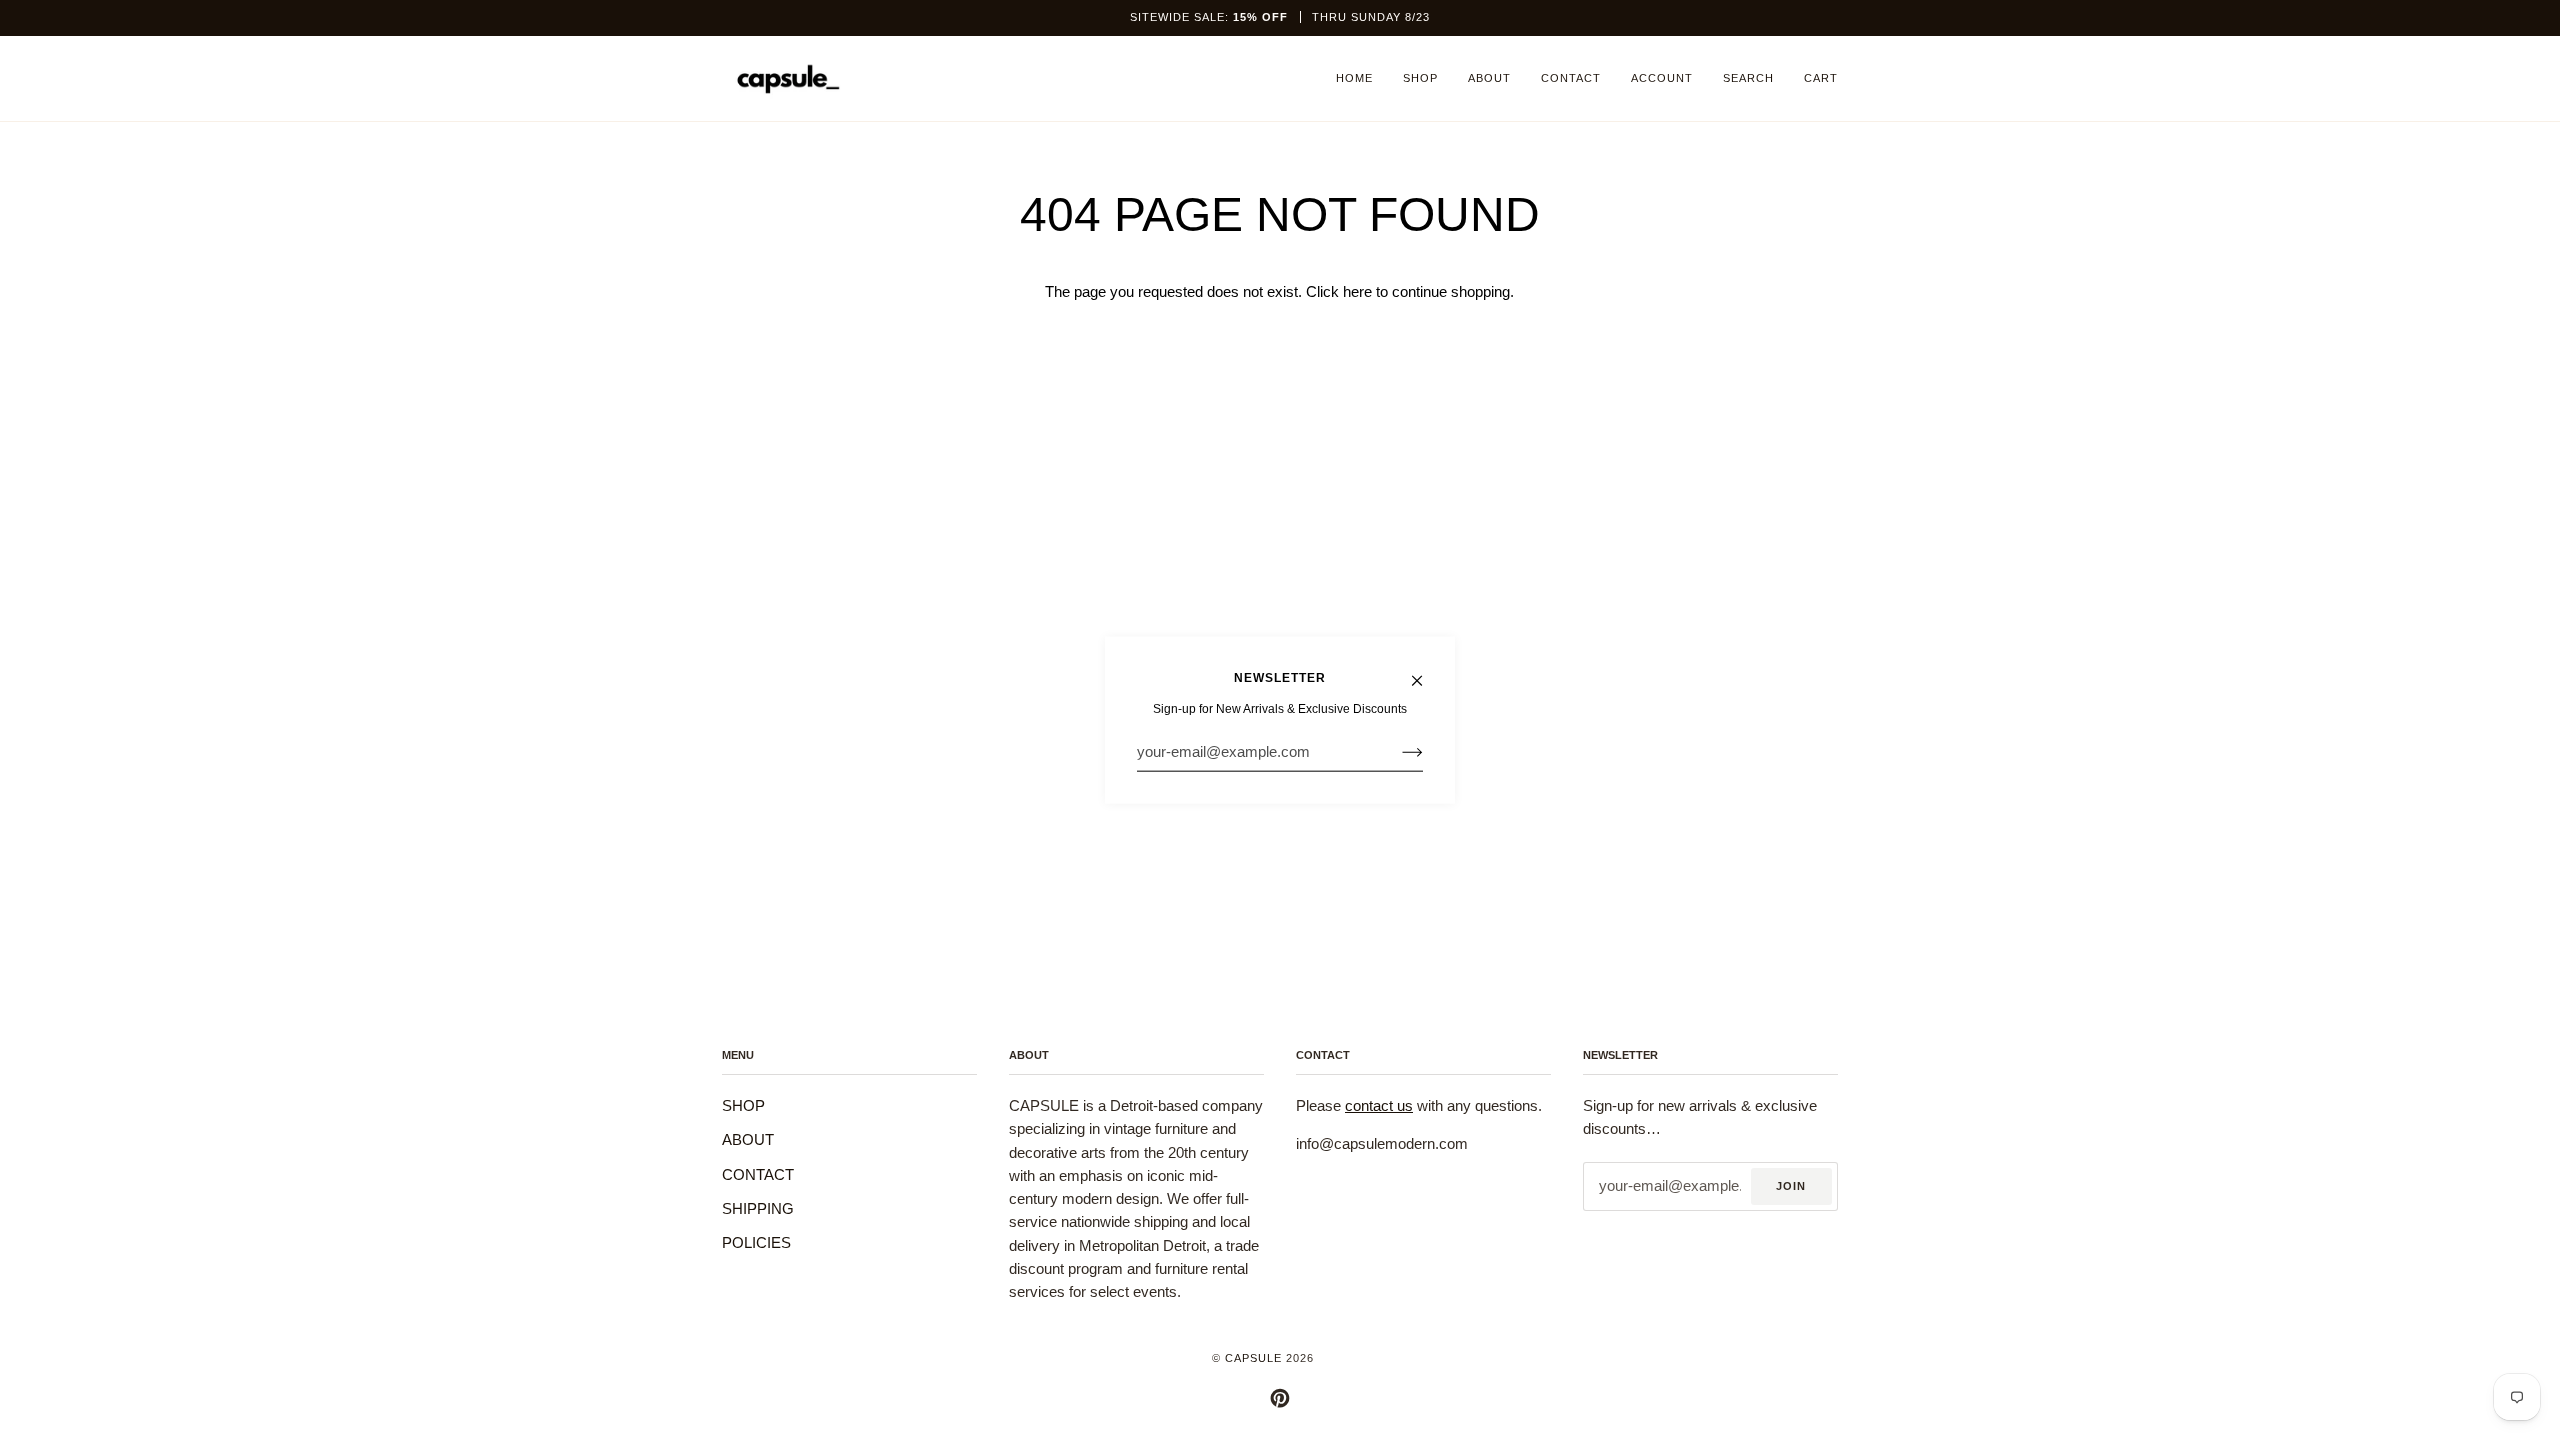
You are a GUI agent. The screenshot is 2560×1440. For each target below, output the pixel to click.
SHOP (743, 1106)
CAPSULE (1253, 1358)
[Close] (1425, 672)
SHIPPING (758, 1209)
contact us (1379, 1106)
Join (1791, 1186)
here (1357, 292)
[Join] (1396, 752)
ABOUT (748, 1140)
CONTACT (758, 1175)
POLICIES (756, 1243)
